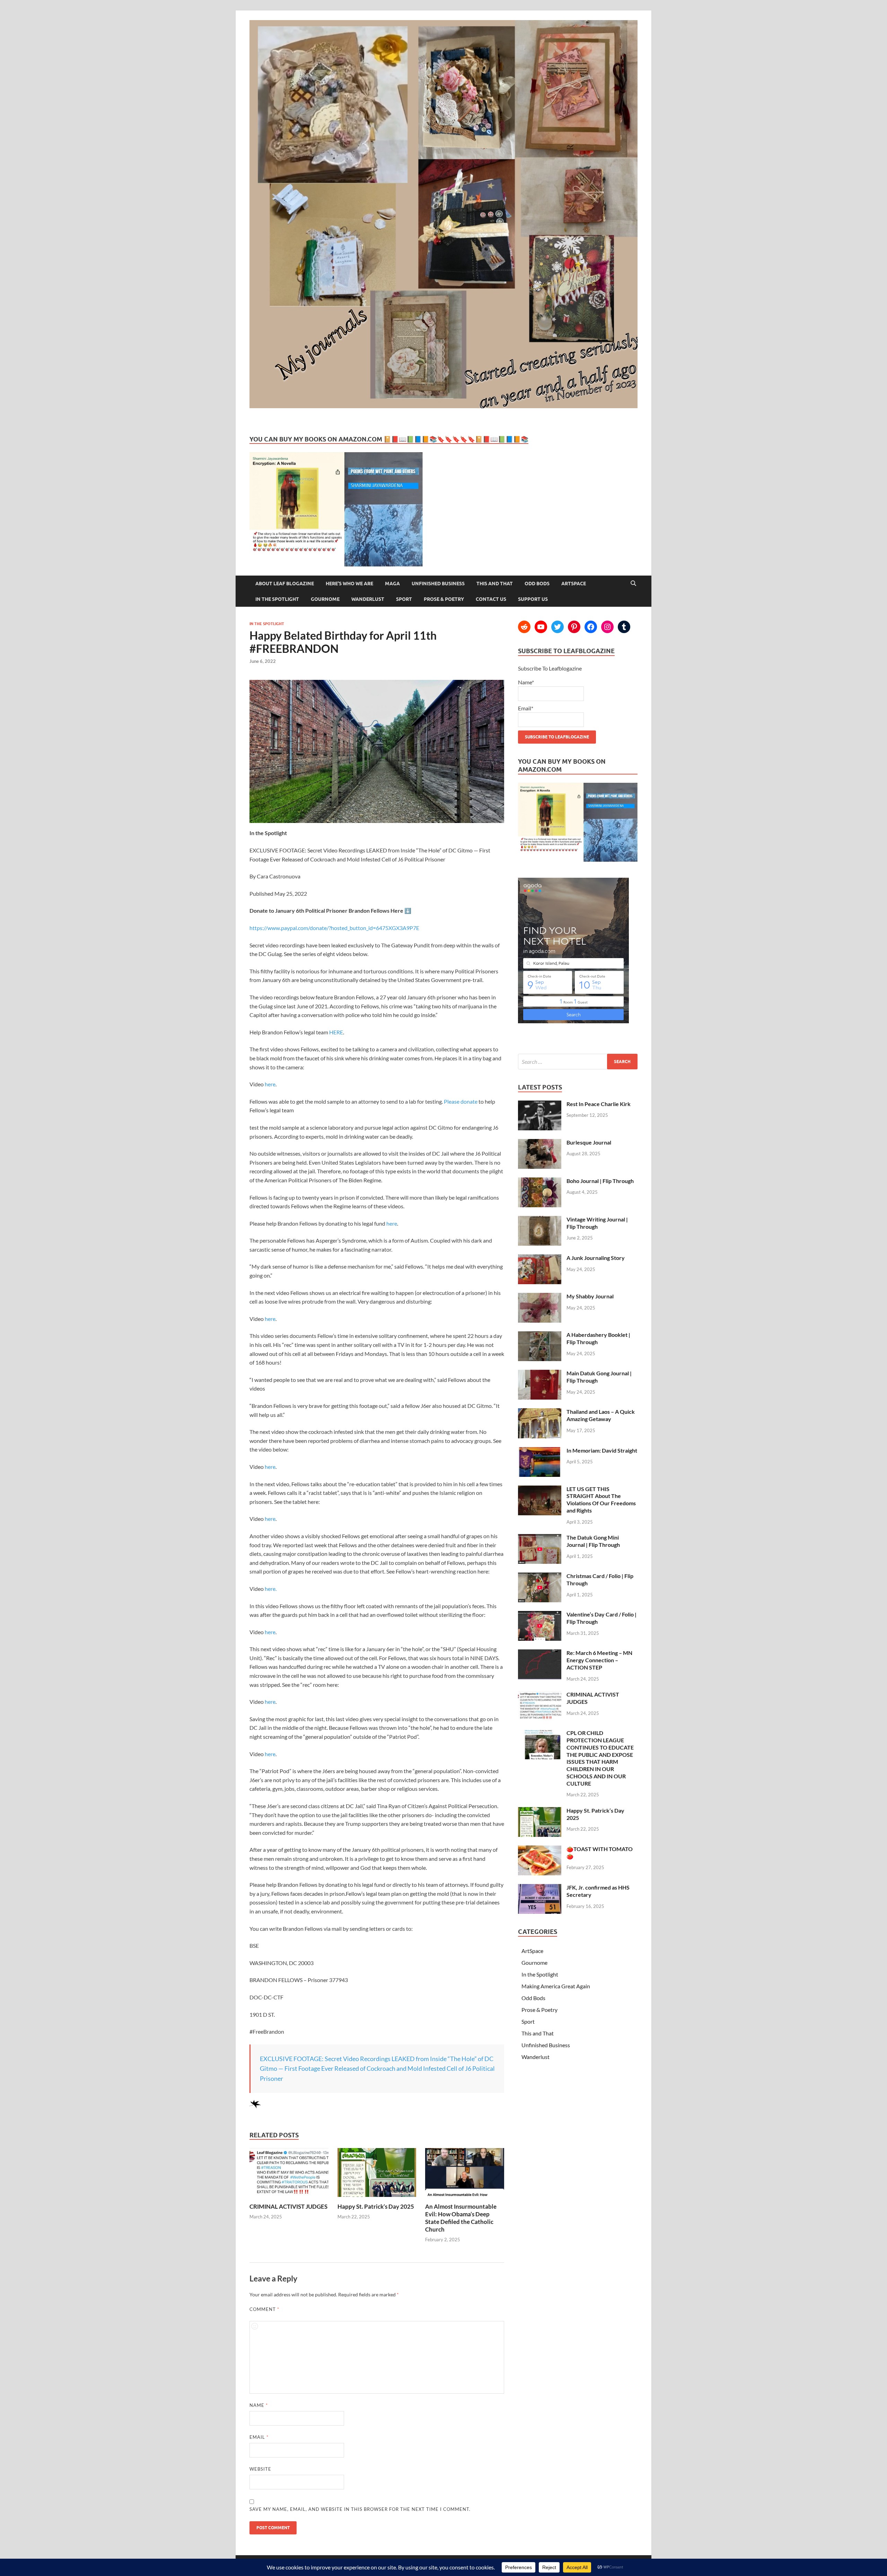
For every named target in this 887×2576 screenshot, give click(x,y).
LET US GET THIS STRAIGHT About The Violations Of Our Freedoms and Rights (601, 1500)
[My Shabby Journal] (540, 1297)
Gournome (325, 599)
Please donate (460, 1101)
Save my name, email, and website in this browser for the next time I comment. (360, 2509)
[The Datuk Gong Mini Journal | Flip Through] (540, 1538)
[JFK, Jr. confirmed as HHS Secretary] (540, 1888)
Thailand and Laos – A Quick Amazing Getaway (601, 1415)
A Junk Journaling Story (596, 1258)
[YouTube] (541, 627)
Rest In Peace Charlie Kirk (599, 1104)
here (270, 1084)
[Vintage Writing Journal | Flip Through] (540, 1220)
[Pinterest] (574, 627)
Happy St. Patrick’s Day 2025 (376, 2206)
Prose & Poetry (444, 599)
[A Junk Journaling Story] (540, 1258)
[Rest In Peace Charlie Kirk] (540, 1105)
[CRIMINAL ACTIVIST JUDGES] (289, 2198)
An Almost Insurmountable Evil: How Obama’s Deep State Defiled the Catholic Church (461, 2218)
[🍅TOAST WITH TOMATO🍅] (540, 1850)
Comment (264, 2309)
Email (259, 2437)
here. (271, 1589)
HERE (336, 1032)
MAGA (392, 584)
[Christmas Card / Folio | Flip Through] (540, 1576)
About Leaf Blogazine (285, 584)
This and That (495, 584)
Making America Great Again (556, 1986)
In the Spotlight (277, 599)
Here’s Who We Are (349, 584)
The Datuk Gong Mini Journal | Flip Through (593, 1541)
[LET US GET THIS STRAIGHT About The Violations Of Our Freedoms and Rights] (540, 1489)
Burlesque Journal (589, 1142)
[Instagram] (607, 627)
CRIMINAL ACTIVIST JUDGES (288, 2206)
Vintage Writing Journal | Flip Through (597, 1223)
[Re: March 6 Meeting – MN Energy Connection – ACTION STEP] (540, 1653)
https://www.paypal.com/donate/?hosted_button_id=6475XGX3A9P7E (334, 928)
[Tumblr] (624, 627)
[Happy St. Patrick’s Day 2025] (377, 2198)
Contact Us (491, 599)
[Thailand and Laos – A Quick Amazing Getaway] (540, 1412)
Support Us (533, 599)
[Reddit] (524, 627)
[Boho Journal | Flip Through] (540, 1181)
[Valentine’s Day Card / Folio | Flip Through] (540, 1615)
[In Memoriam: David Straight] (540, 1451)
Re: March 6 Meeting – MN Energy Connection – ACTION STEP (599, 1660)
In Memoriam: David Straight (602, 1450)
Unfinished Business (438, 584)
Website (260, 2469)
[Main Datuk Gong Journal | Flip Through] (540, 1374)
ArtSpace (574, 584)
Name (259, 2405)
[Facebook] (591, 627)
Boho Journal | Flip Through (600, 1181)
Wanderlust (368, 599)
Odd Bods (537, 584)
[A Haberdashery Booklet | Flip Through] (540, 1335)
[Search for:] (578, 1062)
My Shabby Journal (590, 1296)
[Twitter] (557, 627)
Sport (404, 599)
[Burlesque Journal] (540, 1143)
